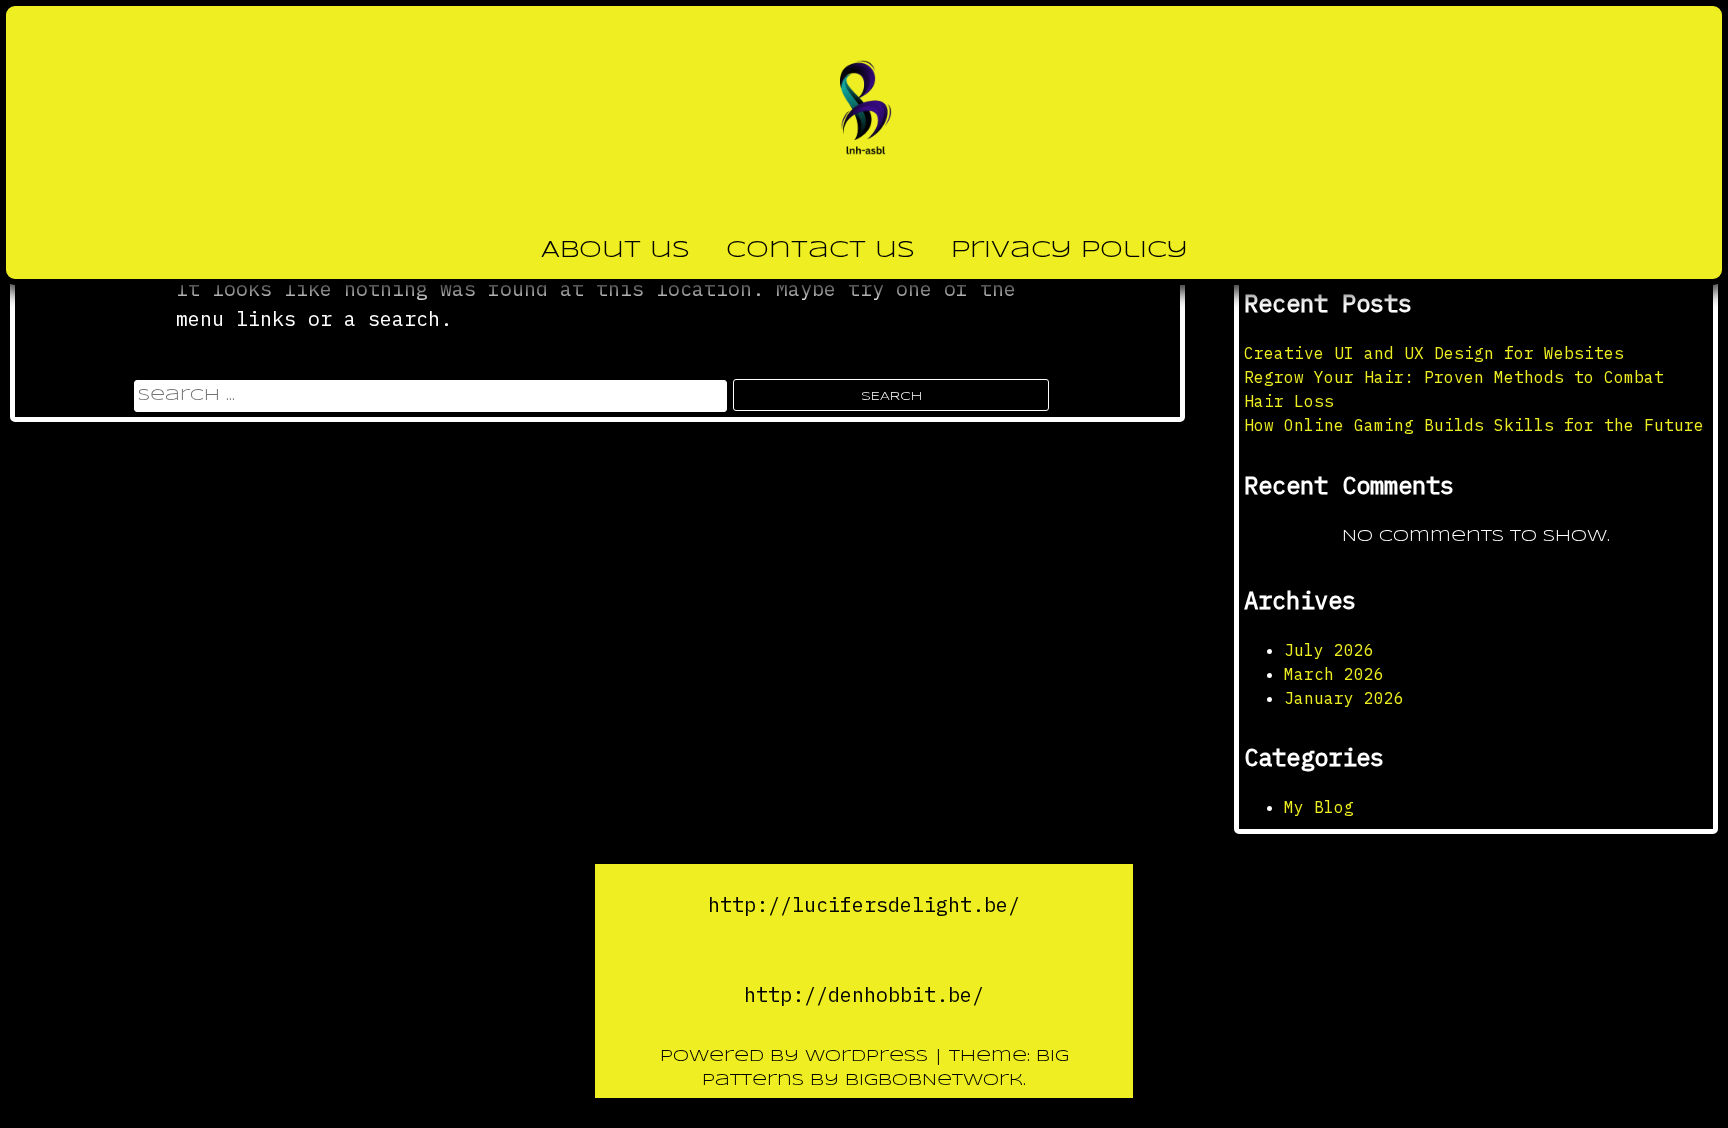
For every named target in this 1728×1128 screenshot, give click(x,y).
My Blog (1319, 807)
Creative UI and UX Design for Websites (1434, 353)
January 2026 (1344, 698)
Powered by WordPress (797, 1056)
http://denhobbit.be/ (864, 994)
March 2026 (1334, 674)
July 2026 (1329, 650)
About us (615, 251)
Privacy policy (1069, 251)
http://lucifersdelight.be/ (864, 904)
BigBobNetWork (934, 1080)
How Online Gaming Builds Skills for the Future (1474, 425)
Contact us (820, 251)
